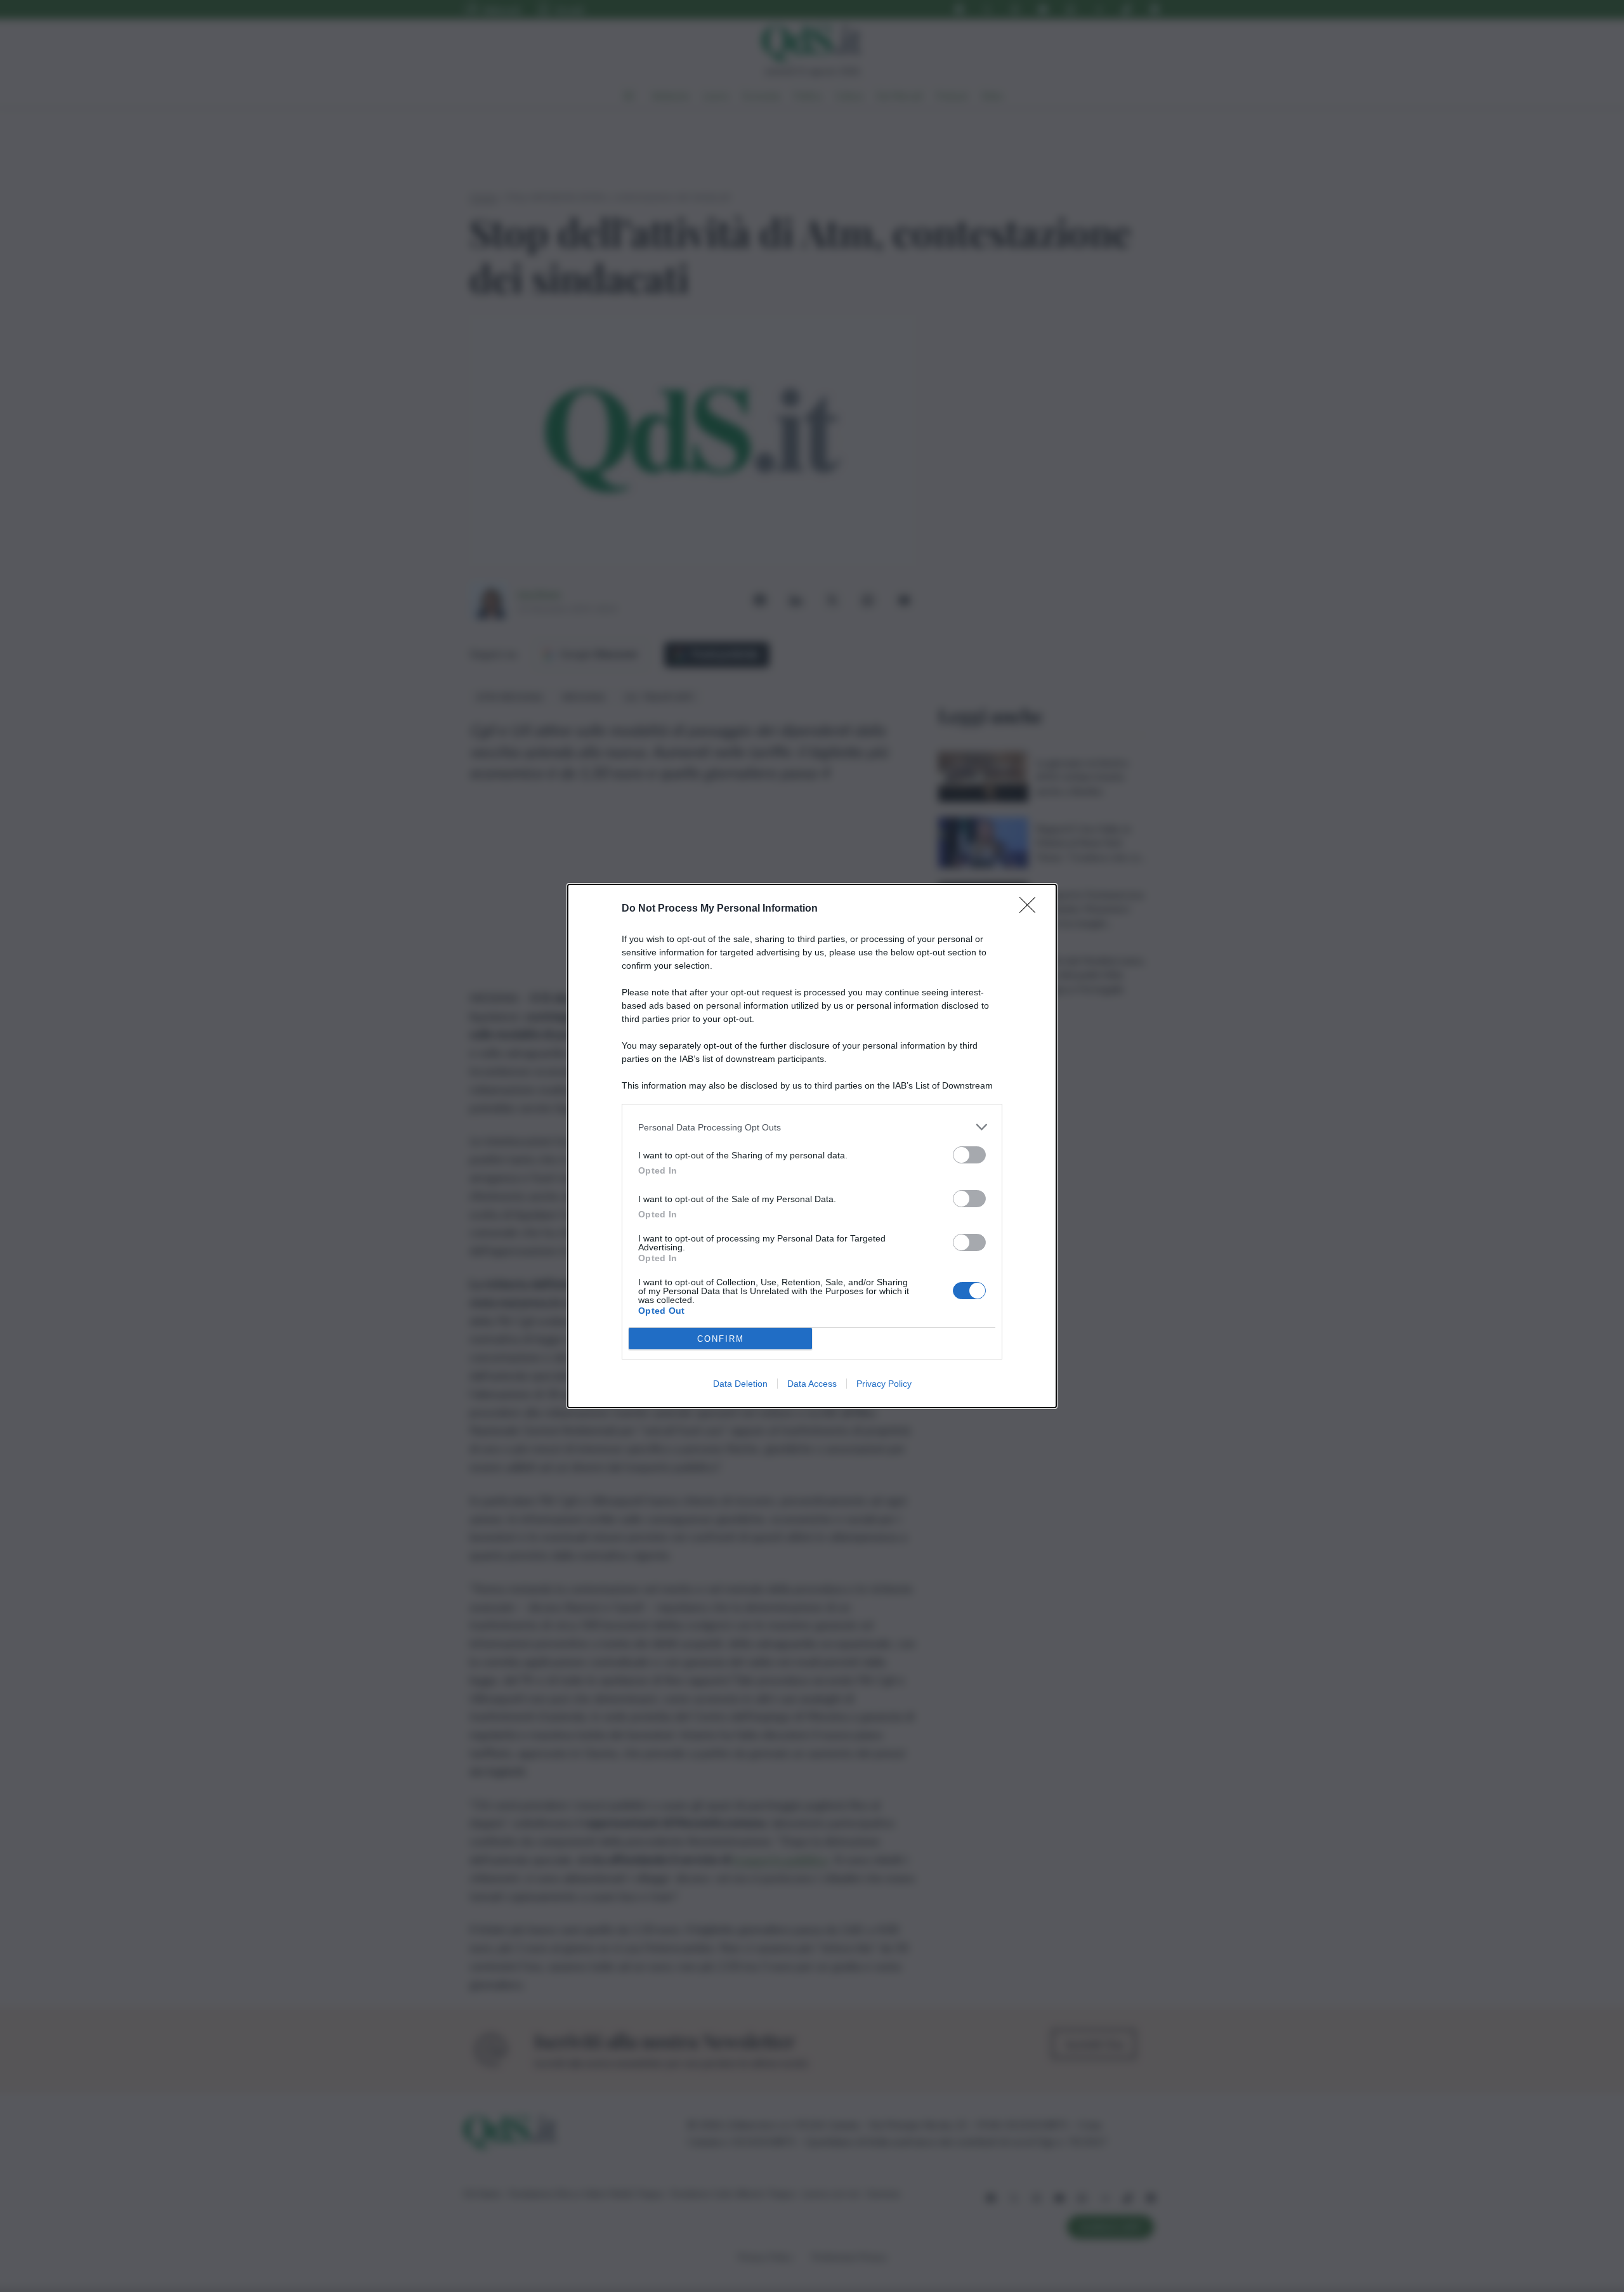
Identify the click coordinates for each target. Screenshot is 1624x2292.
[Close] (1031, 909)
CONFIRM (721, 1339)
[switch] (969, 1155)
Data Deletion (740, 1384)
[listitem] (812, 1127)
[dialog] (812, 1146)
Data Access (812, 1384)
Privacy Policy (884, 1384)
